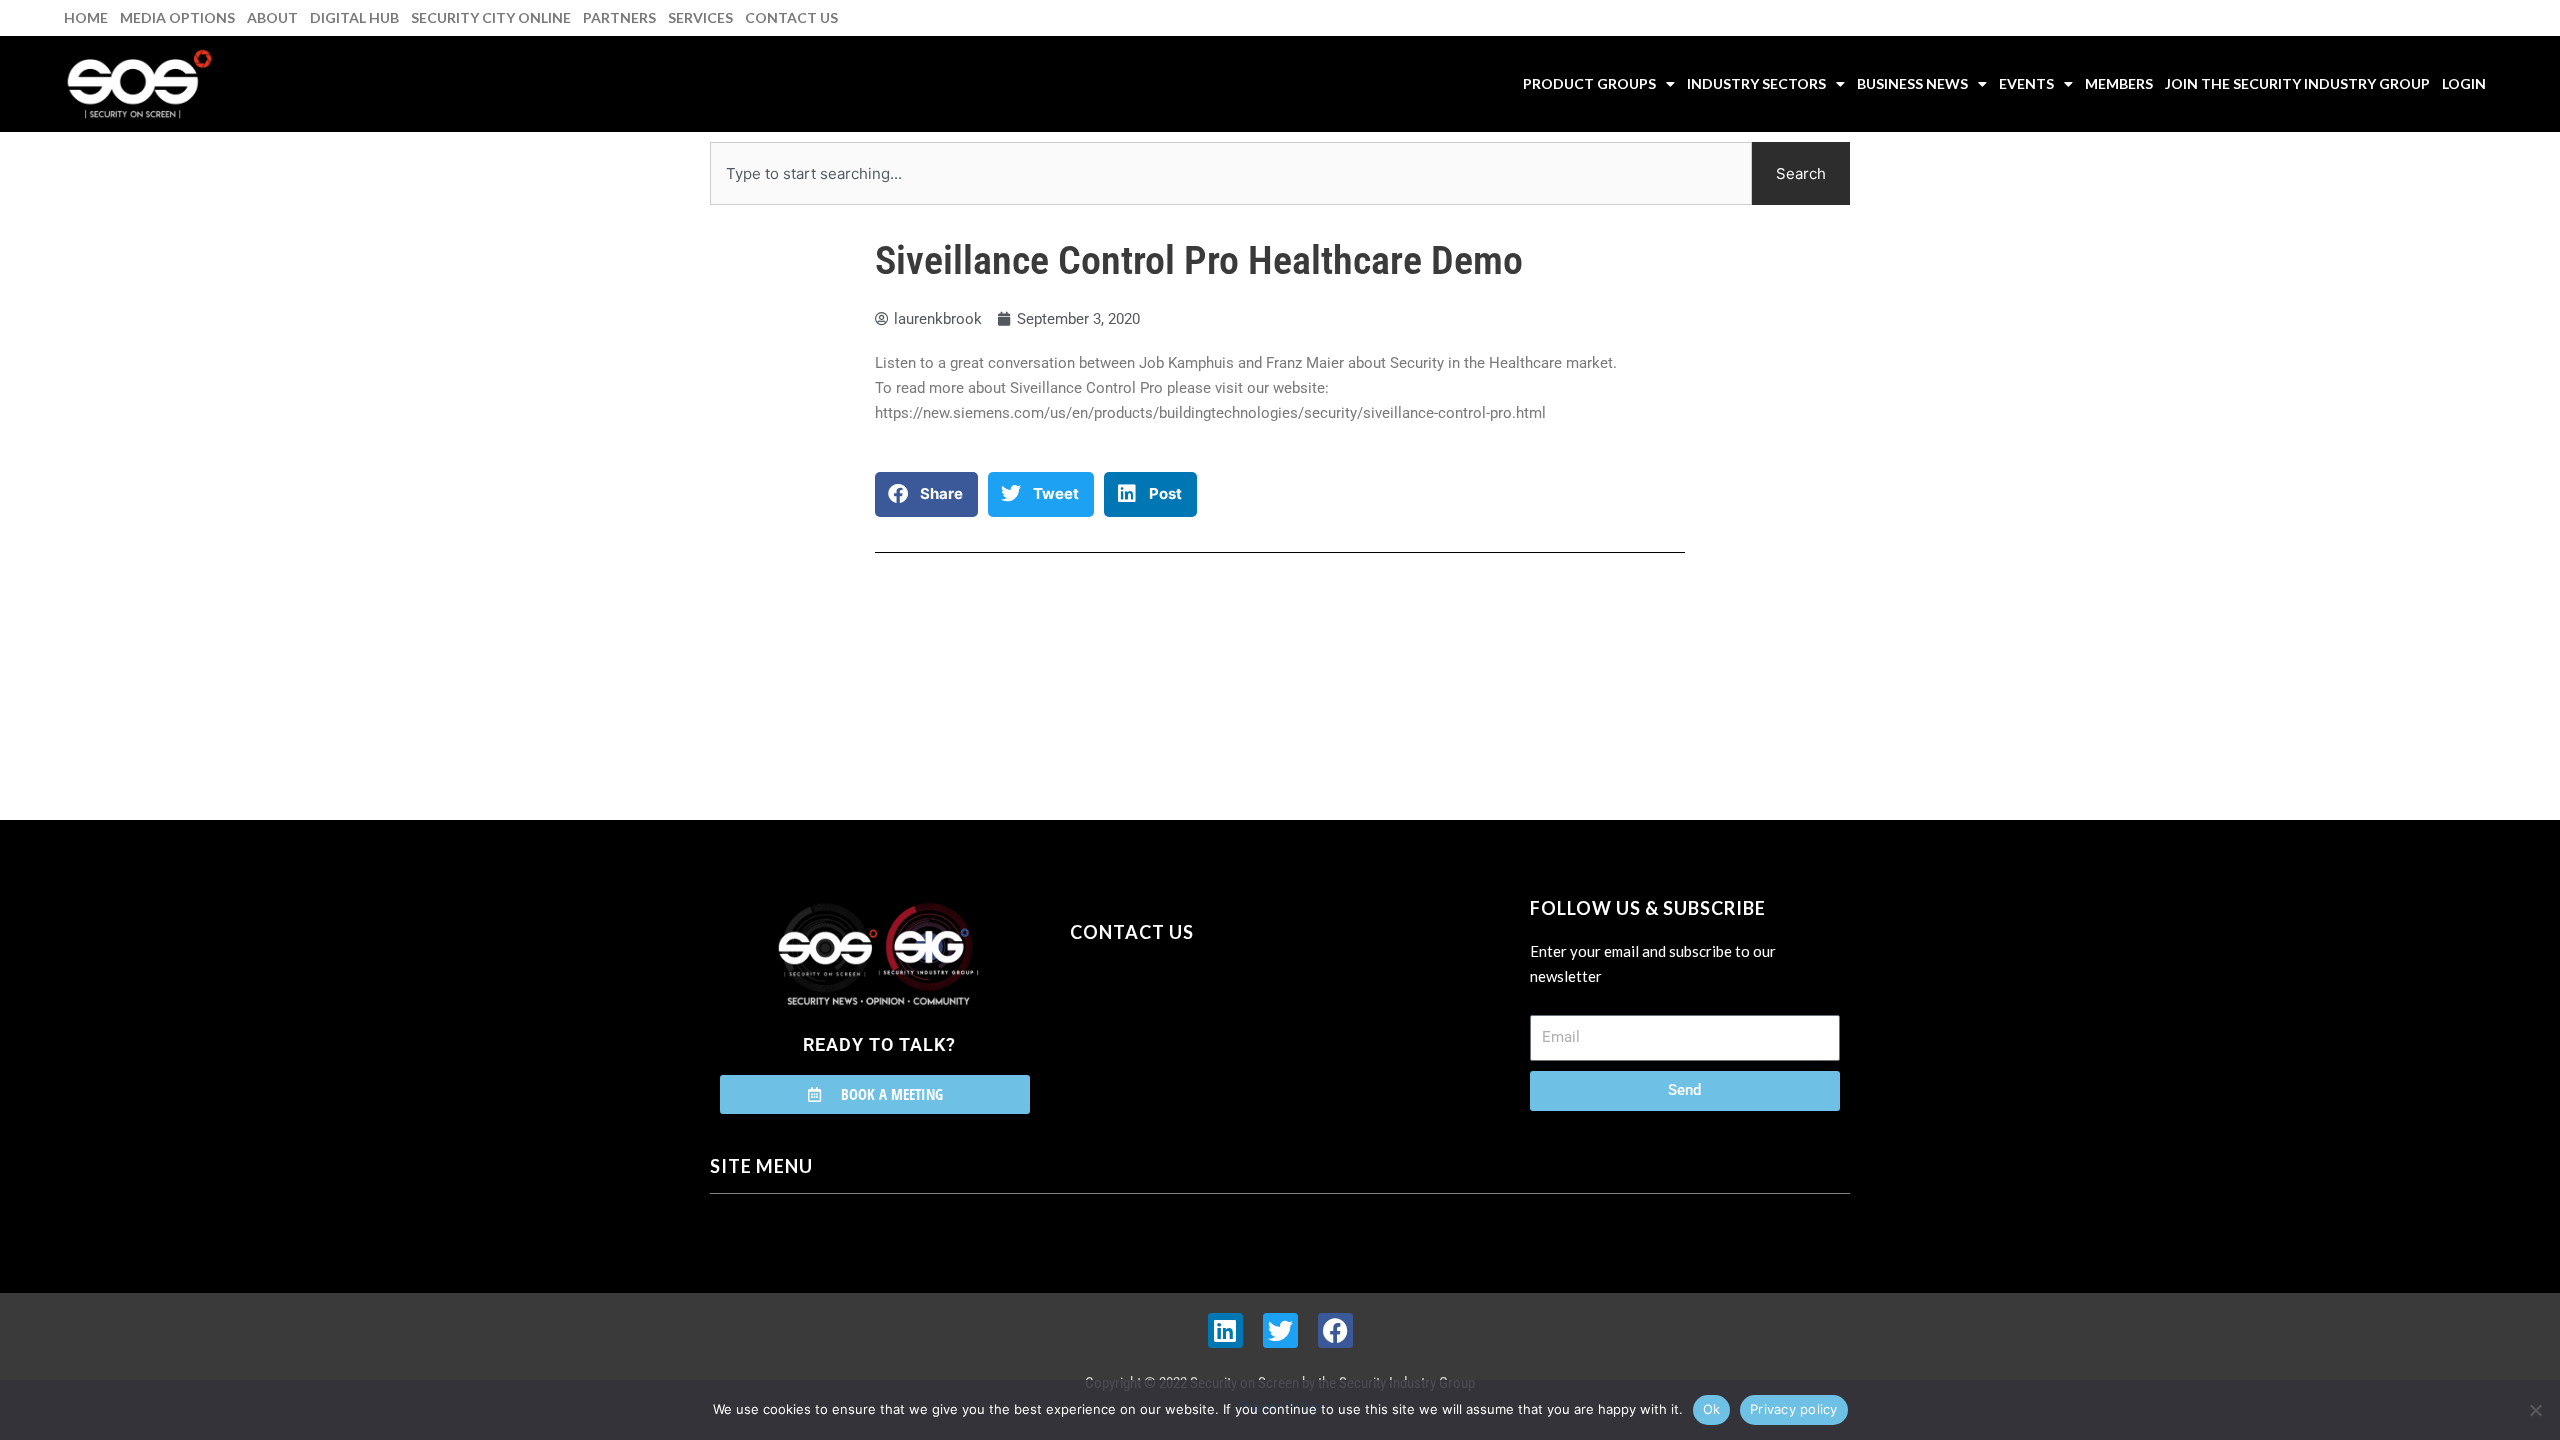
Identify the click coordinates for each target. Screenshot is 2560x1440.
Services (700, 17)
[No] (2535, 1410)
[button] (926, 494)
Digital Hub (354, 17)
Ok (1712, 1409)
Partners (619, 17)
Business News (1912, 83)
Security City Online (491, 17)
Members (2119, 83)
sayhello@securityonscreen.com (1197, 1023)
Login (2464, 83)
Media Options (177, 17)
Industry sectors (1756, 83)
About (272, 17)
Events (2026, 83)
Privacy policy (1794, 1409)
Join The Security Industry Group (2297, 83)
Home (86, 17)
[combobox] (1231, 173)
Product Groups (1589, 83)
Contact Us (791, 17)
